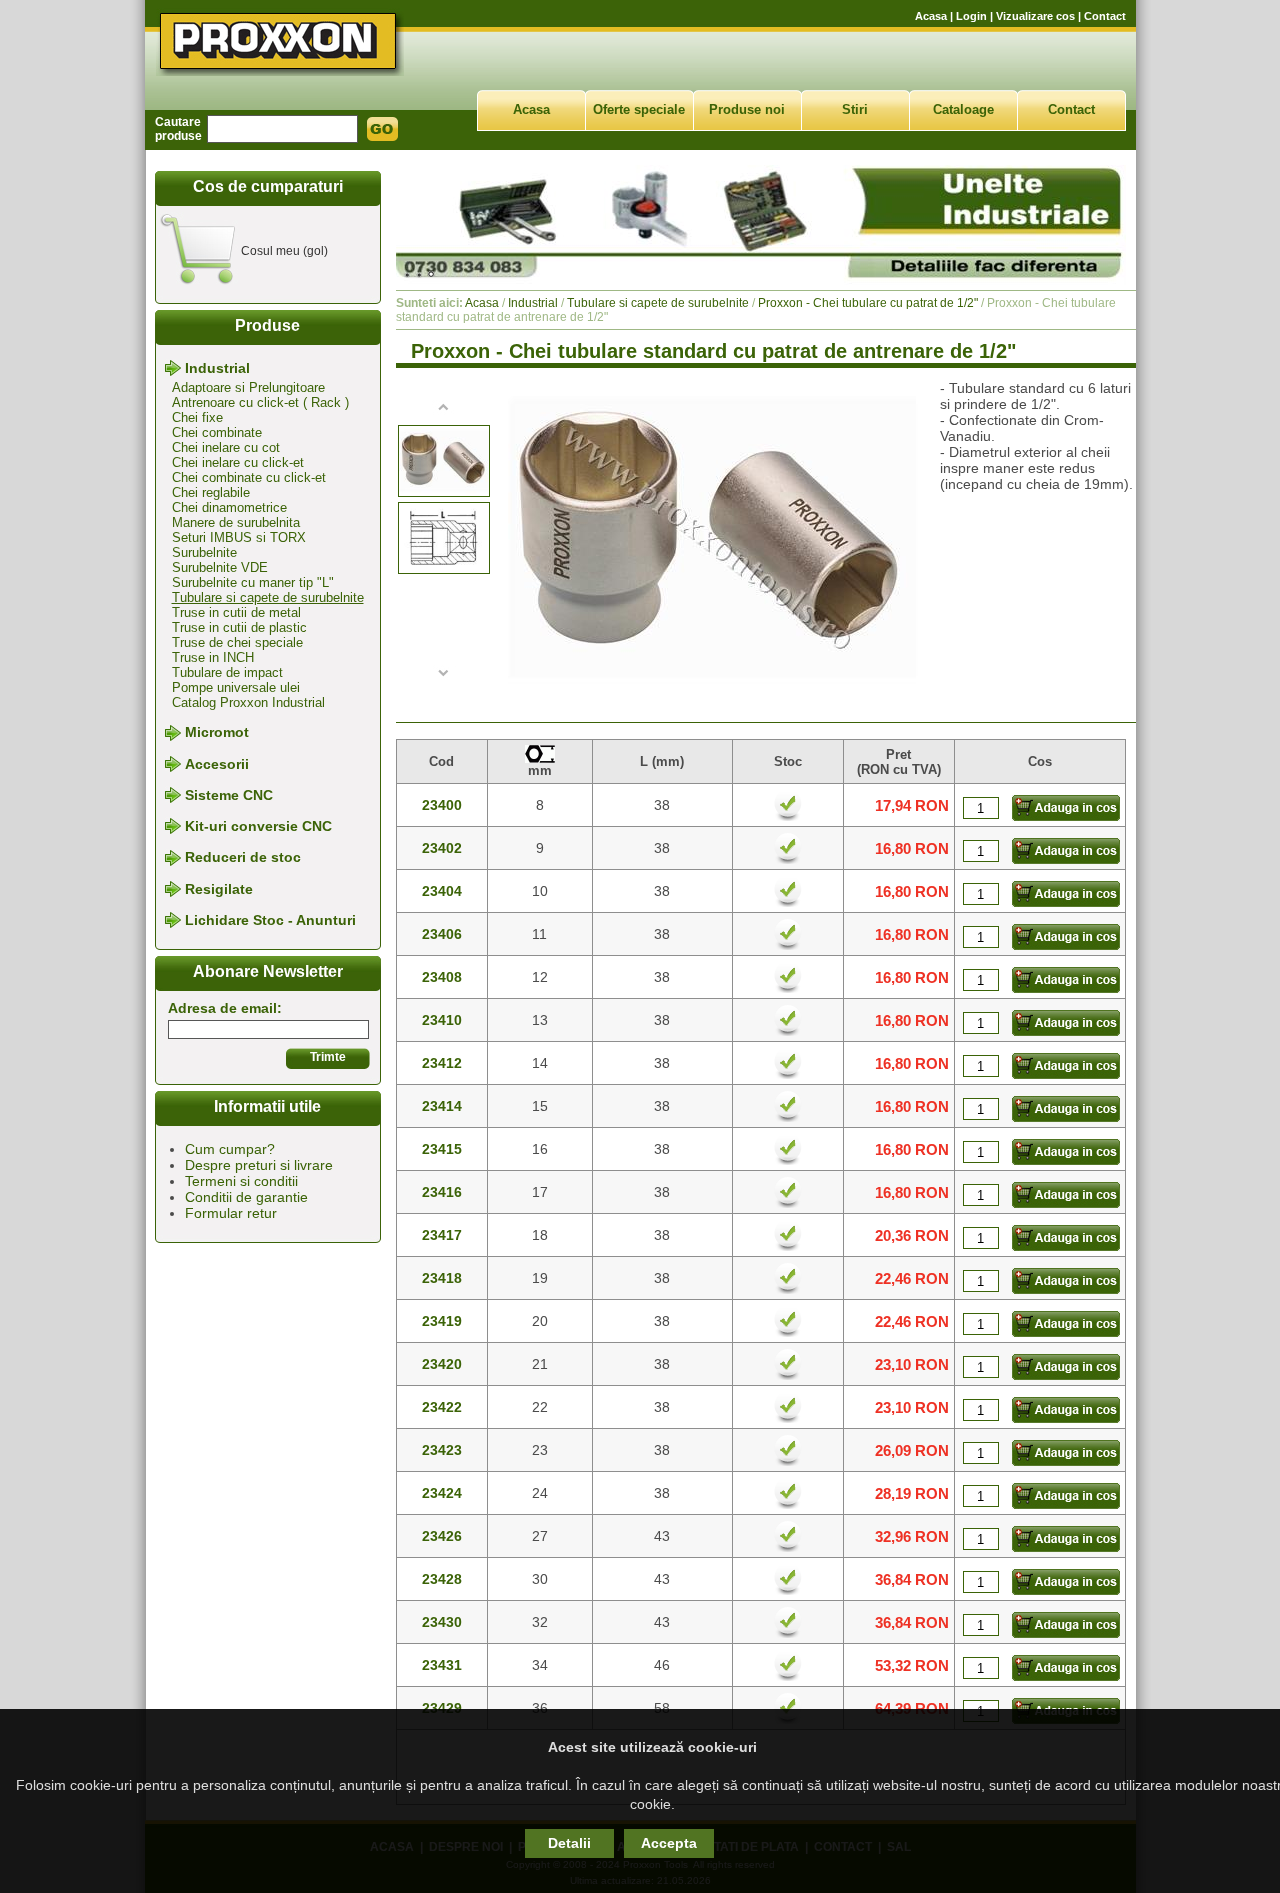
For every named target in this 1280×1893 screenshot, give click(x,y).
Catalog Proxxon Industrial (248, 702)
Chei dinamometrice (229, 507)
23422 (442, 1407)
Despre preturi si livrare (259, 1165)
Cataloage (963, 109)
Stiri (855, 109)
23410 (442, 1020)
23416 (442, 1192)
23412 (442, 1063)
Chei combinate (217, 432)
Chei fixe (197, 417)
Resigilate (219, 889)
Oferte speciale (639, 109)
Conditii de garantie (246, 1197)
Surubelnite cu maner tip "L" (253, 582)
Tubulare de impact (227, 672)
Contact (1105, 16)
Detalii (569, 1843)
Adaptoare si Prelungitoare (248, 387)
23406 (442, 934)
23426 (442, 1536)
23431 (442, 1665)
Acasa (931, 16)
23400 (442, 805)
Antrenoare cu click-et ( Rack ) (260, 402)
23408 (442, 977)
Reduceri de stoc (243, 858)
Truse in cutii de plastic (239, 627)
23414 (442, 1106)
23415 (442, 1149)
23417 (442, 1235)
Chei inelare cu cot (226, 447)
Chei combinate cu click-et (249, 477)
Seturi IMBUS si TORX (239, 537)
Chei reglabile (211, 492)
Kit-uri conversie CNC (258, 826)
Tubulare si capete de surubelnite (268, 597)
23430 (442, 1622)
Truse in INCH (213, 657)
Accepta (669, 1843)
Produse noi (747, 109)
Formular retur (231, 1213)
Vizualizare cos (1035, 16)
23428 (442, 1579)
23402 (442, 848)
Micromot (217, 733)
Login (971, 16)
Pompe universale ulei (236, 687)
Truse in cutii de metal (236, 612)
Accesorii (217, 764)
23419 (442, 1321)
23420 (442, 1364)
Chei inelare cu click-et (238, 462)
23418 (442, 1278)
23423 (442, 1450)
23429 (442, 1708)
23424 (442, 1493)
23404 (442, 891)
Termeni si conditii (241, 1181)
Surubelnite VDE (220, 567)
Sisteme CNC (229, 795)
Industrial (217, 368)
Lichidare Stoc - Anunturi (270, 920)
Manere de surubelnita (236, 522)
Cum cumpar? (230, 1149)
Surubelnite (204, 552)
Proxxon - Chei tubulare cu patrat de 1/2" (868, 303)
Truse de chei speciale (237, 642)
